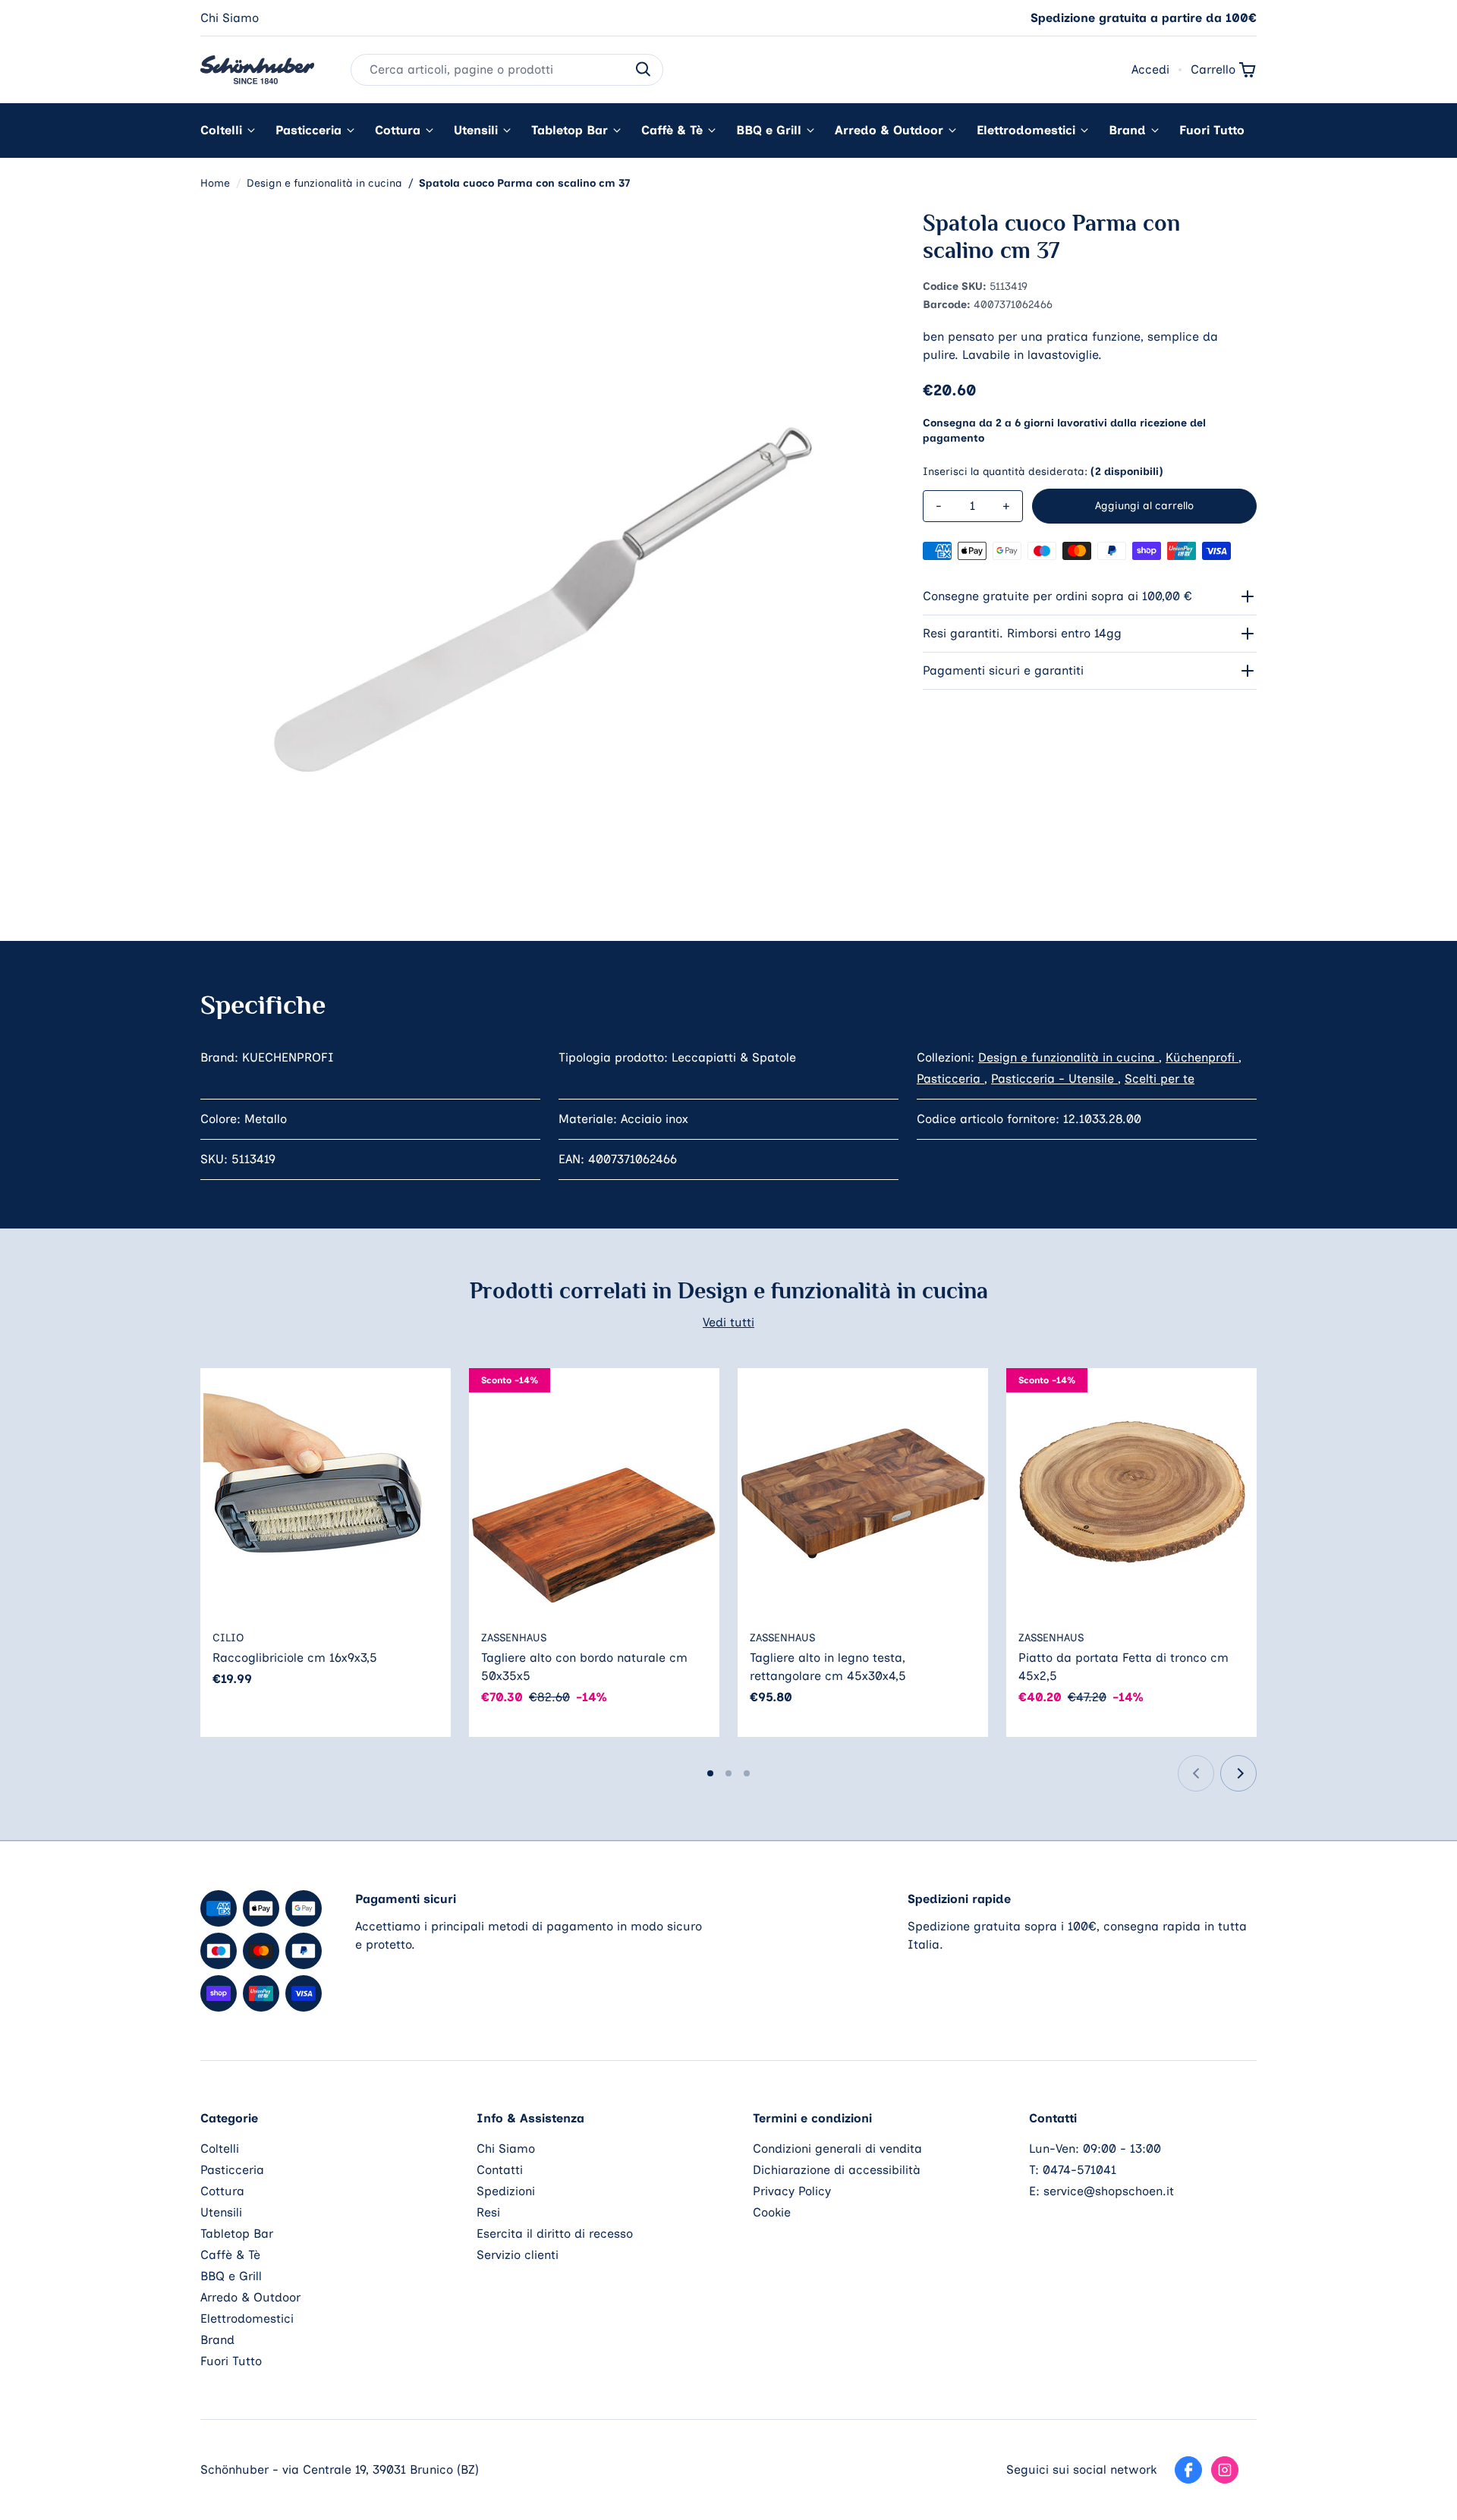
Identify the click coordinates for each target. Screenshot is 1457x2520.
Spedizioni (506, 2191)
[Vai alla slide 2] (728, 1773)
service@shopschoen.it (1109, 2191)
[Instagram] (1225, 2470)
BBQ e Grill (769, 130)
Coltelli (221, 130)
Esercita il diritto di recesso (555, 2234)
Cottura (398, 130)
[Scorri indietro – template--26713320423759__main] (1196, 1773)
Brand (1127, 130)
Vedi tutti (728, 1322)
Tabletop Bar (570, 130)
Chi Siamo (230, 18)
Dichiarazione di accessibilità (837, 2170)
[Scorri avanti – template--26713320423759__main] (1238, 1773)
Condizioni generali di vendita (837, 2149)
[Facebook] (1188, 2470)
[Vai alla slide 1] (710, 1773)
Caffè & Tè (672, 130)
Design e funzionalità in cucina (1068, 1057)
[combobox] (507, 70)
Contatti (500, 2170)
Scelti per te (1160, 1079)
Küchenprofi (1202, 1057)
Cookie (772, 2212)
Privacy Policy (792, 2191)
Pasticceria (308, 130)
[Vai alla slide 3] (747, 1773)
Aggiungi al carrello (1144, 506)
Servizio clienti (518, 2255)
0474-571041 (1079, 2170)
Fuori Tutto (1212, 130)
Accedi (1150, 69)
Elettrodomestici (1026, 130)
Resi (488, 2212)
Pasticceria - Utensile (1054, 1079)
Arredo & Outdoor (889, 130)
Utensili (476, 130)
